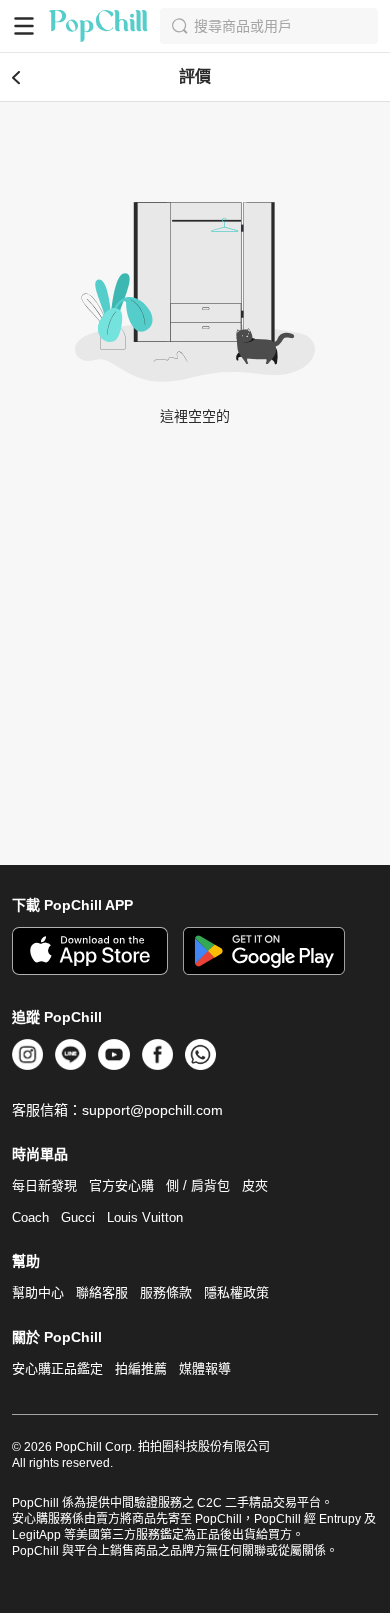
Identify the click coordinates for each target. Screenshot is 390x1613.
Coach (30, 1217)
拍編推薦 (141, 1368)
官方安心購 (121, 1185)
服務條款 (166, 1292)
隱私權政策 (236, 1292)
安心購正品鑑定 (57, 1368)
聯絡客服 (102, 1292)
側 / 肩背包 (198, 1185)
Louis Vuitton (145, 1217)
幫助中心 (38, 1292)
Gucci (78, 1217)
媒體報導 (205, 1368)
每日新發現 (44, 1185)
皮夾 (255, 1185)
